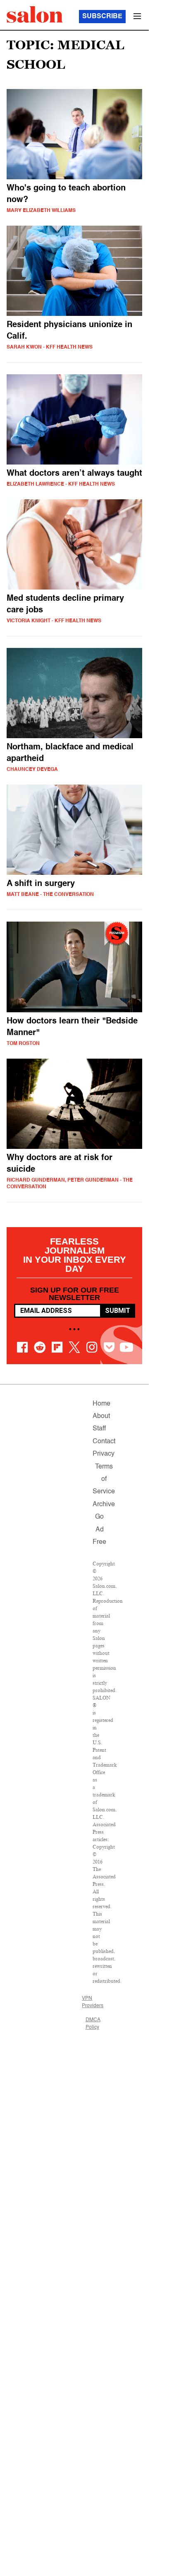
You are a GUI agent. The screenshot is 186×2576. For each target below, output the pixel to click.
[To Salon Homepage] (35, 14)
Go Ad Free (99, 1530)
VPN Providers (93, 2002)
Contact (104, 1442)
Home (101, 1404)
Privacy (104, 1454)
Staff (99, 1429)
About (101, 1416)
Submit (118, 1311)
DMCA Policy (93, 2024)
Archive (104, 1505)
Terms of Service (104, 1479)
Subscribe (102, 17)
